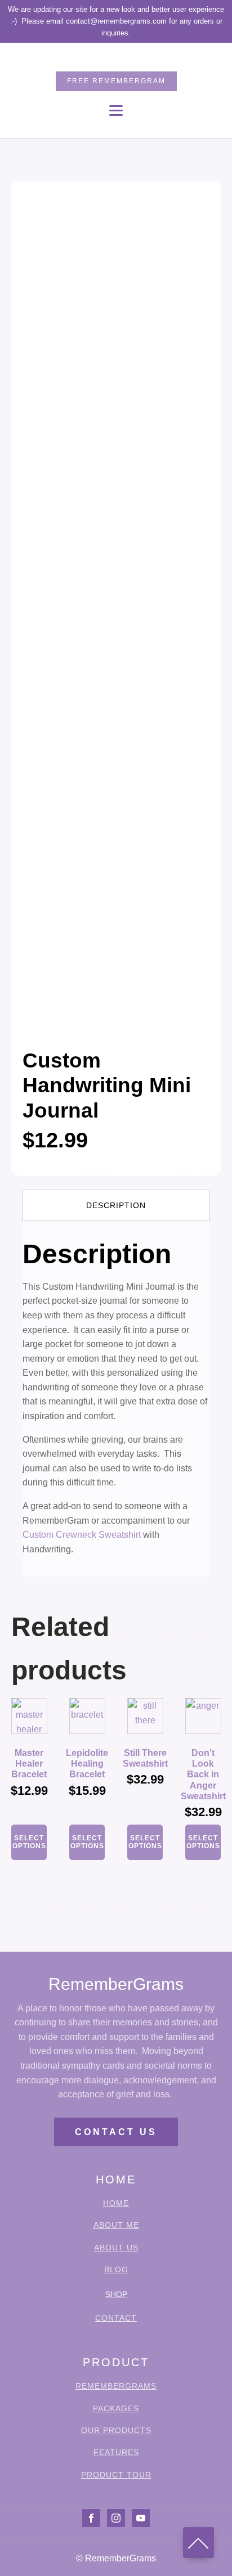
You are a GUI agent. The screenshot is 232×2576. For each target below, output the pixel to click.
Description (116, 1205)
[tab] (116, 1205)
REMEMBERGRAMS (116, 2386)
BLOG (116, 2270)
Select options (29, 1842)
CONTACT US (116, 2132)
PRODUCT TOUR (116, 2475)
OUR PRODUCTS (116, 2431)
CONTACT (116, 2318)
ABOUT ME (116, 2225)
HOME (116, 2203)
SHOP (116, 2294)
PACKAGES (116, 2409)
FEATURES (116, 2453)
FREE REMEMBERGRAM (116, 81)
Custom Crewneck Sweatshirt (82, 1535)
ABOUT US (116, 2248)
